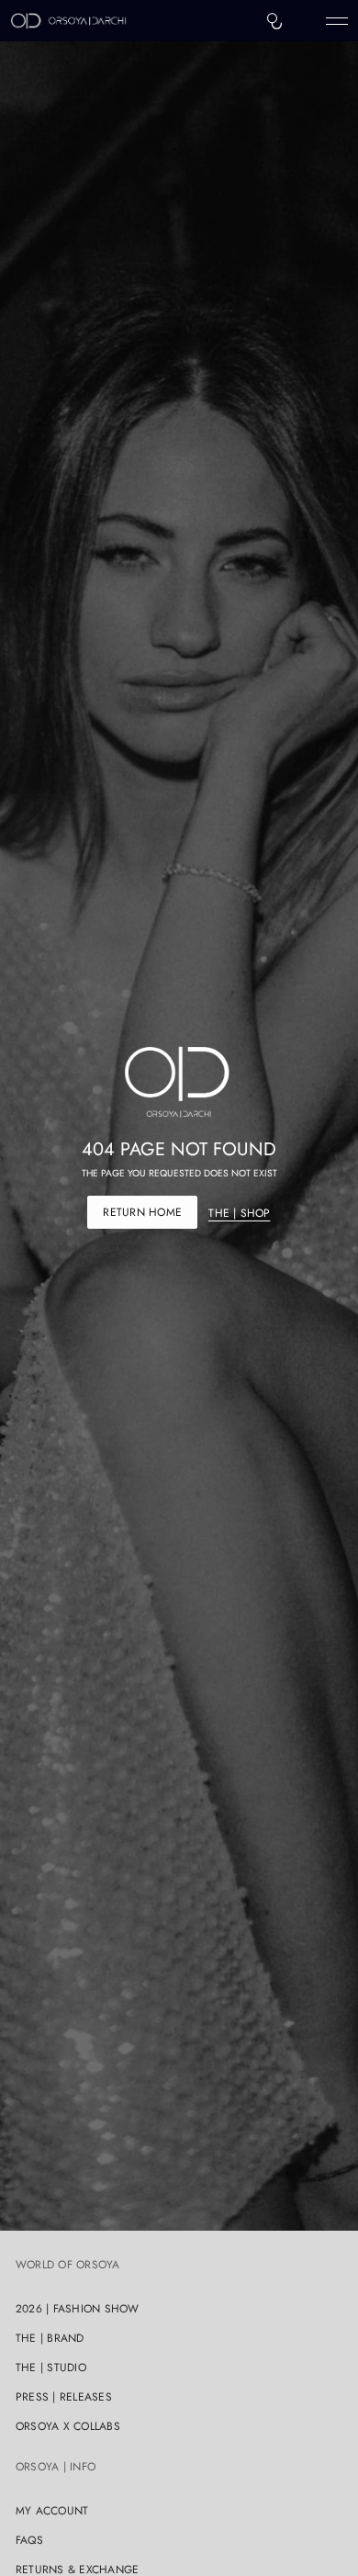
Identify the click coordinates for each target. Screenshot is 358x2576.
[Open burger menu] (337, 21)
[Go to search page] (274, 21)
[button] (274, 21)
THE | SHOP (239, 1213)
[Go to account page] (306, 25)
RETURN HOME (142, 1212)
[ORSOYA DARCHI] (69, 21)
